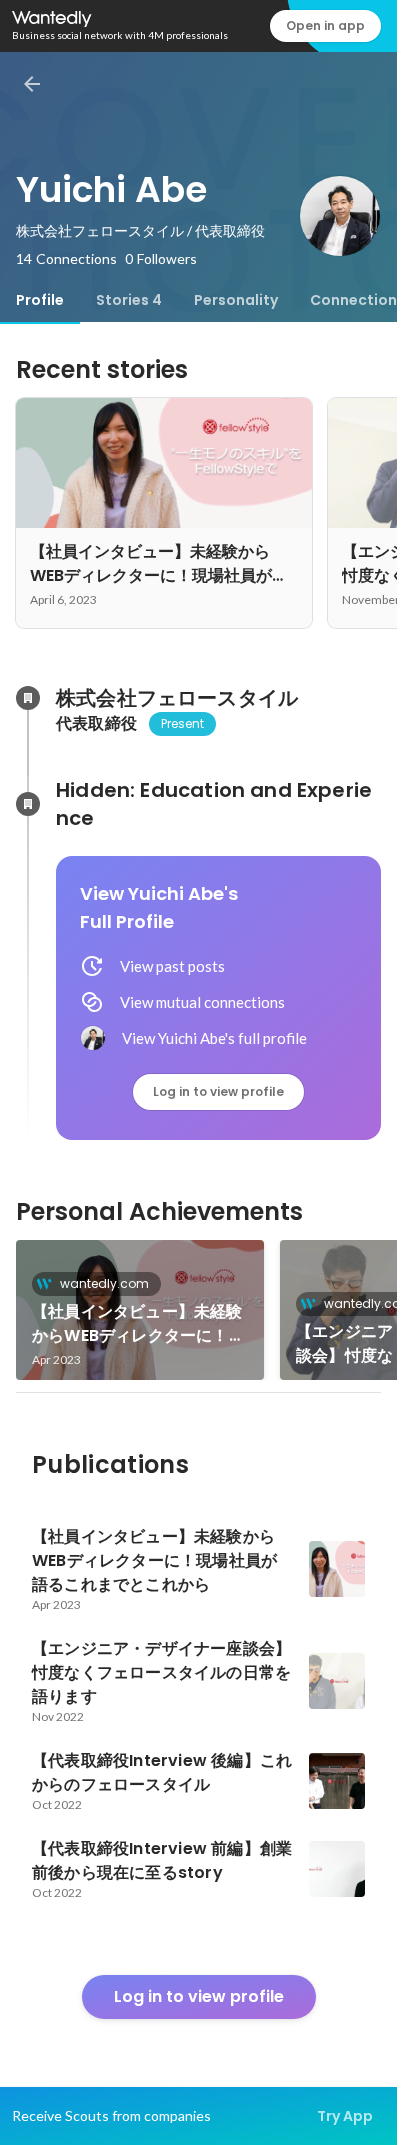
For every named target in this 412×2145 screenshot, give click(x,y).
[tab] (40, 300)
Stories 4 (129, 300)
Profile (40, 300)
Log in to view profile (218, 1091)
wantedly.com (104, 1283)
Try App (345, 2116)
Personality (236, 300)
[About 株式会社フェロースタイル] (28, 698)
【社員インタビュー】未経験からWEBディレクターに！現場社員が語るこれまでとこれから (138, 1324)
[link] (140, 1310)
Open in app (325, 25)
